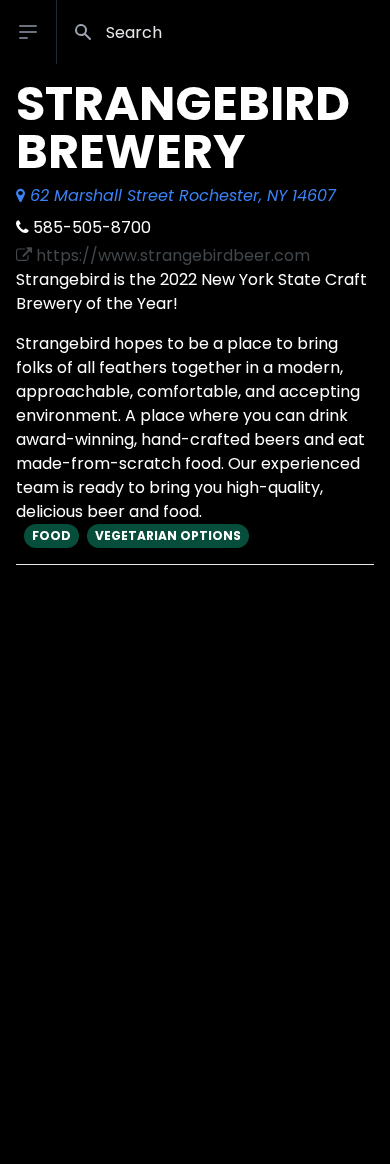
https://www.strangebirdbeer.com (171, 255)
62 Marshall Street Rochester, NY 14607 (180, 195)
